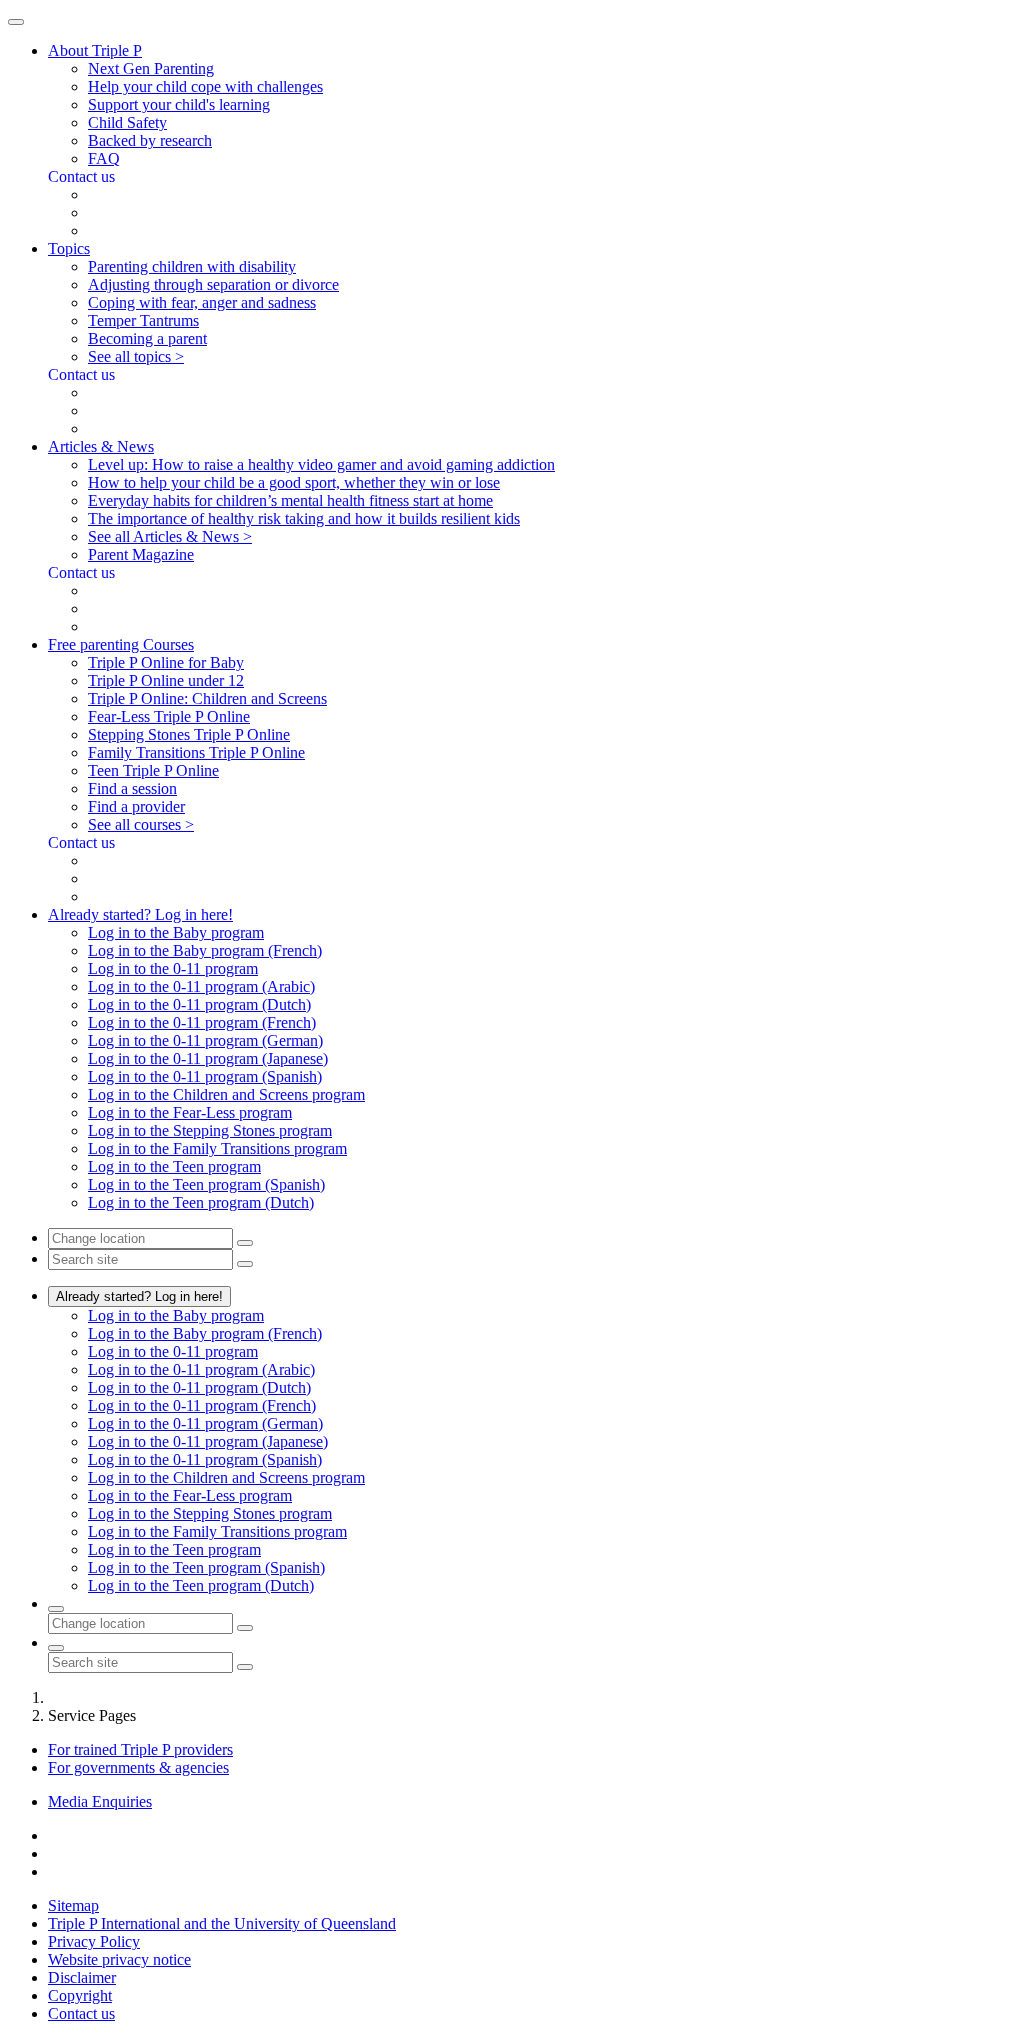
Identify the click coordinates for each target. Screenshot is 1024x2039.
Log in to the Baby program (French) (205, 950)
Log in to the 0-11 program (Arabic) (201, 986)
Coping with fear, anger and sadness (202, 302)
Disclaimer (82, 1977)
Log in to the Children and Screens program (226, 1094)
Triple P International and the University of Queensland (222, 1923)
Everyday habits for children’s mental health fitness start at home (290, 500)
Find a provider (136, 806)
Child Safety (127, 122)
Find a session (132, 788)
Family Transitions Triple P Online (196, 752)
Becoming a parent (147, 338)
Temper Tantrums (143, 320)
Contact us (81, 2013)
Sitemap (73, 1905)
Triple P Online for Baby (166, 662)
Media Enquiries (100, 1801)
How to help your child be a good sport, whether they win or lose (294, 482)
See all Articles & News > (170, 536)
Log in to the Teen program (174, 1166)
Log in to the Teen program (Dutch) (201, 1202)
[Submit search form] (245, 1667)
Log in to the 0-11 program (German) (205, 1040)
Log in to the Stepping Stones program (210, 1130)
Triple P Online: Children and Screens (207, 698)
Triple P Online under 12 (166, 680)
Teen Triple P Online (153, 770)
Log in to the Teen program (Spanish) (206, 1184)
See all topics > (136, 356)
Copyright (80, 1995)
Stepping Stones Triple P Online (189, 734)
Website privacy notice (119, 1959)
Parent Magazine (141, 554)
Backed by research (150, 140)
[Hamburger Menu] (16, 22)
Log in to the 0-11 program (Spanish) (205, 1076)
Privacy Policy (94, 1941)
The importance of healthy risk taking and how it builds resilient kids (304, 518)
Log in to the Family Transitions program (217, 1148)
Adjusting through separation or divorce (213, 284)
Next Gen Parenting (151, 68)
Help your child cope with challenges (205, 86)
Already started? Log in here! (139, 1296)
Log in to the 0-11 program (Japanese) (208, 1058)
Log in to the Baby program (176, 932)
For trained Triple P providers (140, 1749)
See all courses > (141, 824)
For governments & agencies (138, 1767)
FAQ (104, 158)
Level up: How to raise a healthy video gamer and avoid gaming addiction (321, 464)
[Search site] (56, 1648)
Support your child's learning (179, 104)
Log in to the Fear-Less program (190, 1112)
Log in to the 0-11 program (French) (202, 1022)
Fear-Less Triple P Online (169, 716)
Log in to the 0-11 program (173, 968)
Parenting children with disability (192, 266)
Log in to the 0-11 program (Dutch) (199, 1004)
